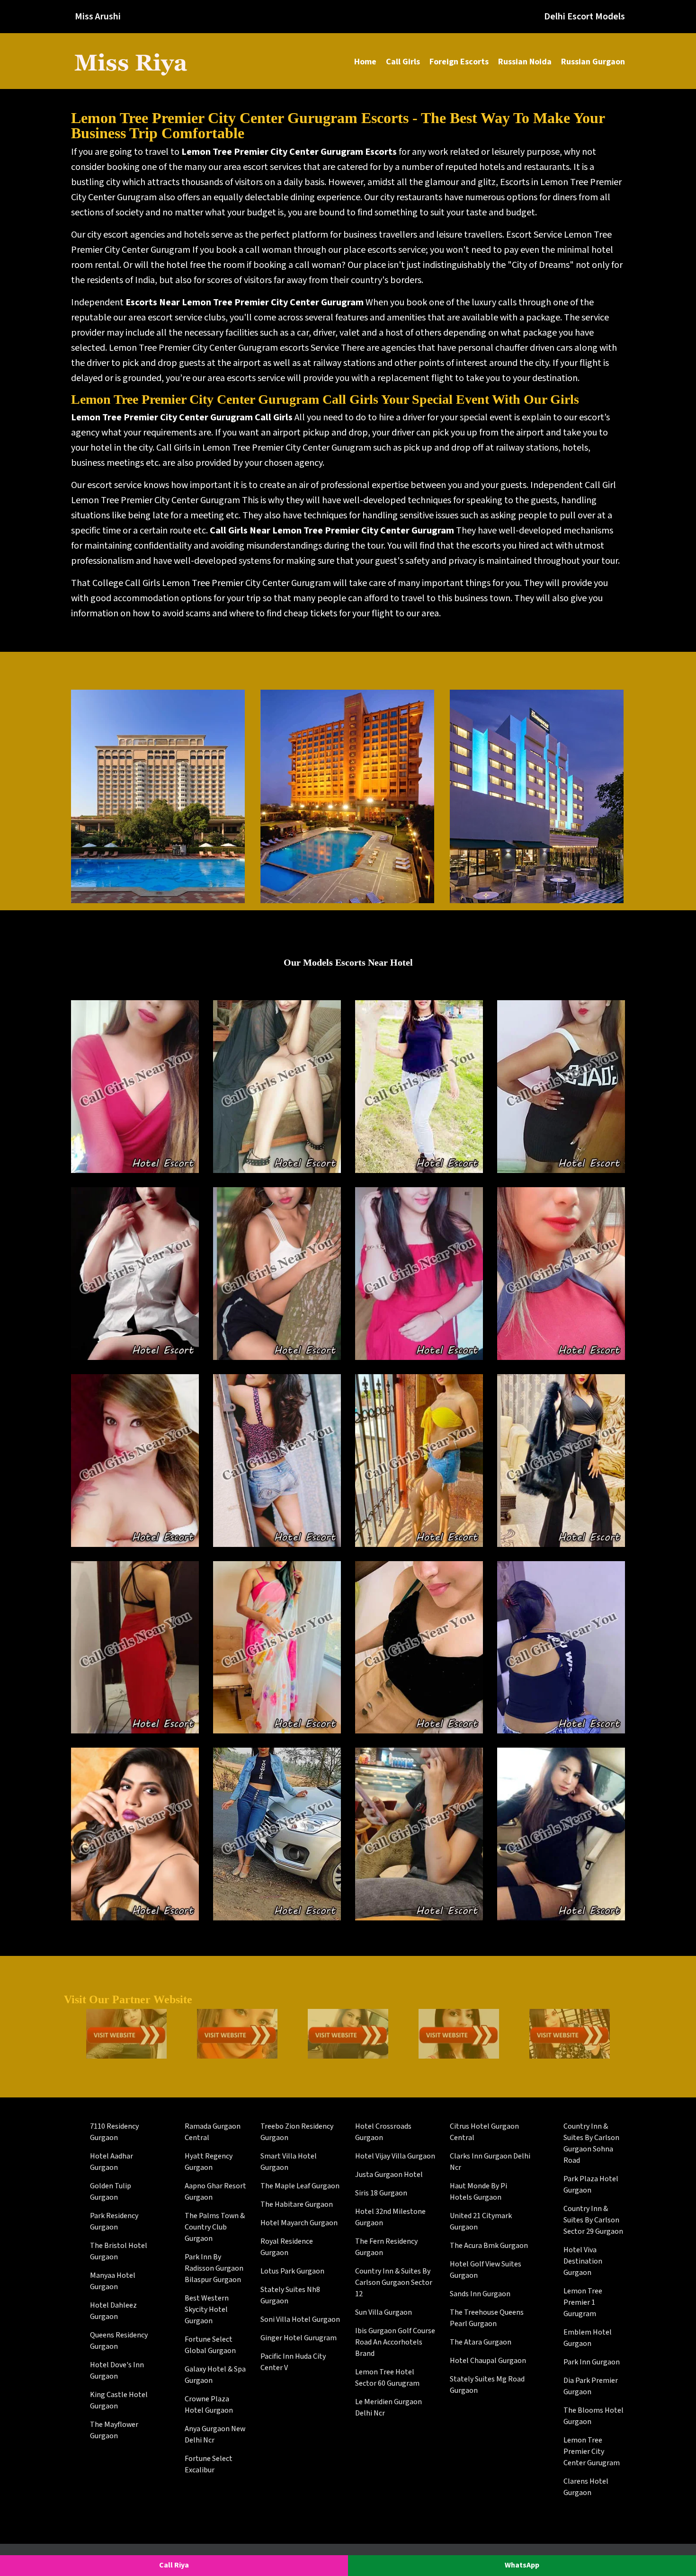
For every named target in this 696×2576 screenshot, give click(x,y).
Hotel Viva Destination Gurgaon (583, 2261)
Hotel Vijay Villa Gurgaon (395, 2156)
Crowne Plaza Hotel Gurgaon (209, 2405)
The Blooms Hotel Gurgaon (593, 2416)
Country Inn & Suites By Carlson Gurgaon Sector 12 (394, 2283)
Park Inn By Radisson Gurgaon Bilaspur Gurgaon (214, 2269)
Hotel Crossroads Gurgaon (383, 2132)
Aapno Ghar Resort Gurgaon (215, 2192)
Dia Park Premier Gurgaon (591, 2386)
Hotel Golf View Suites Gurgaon (486, 2270)
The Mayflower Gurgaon (114, 2430)
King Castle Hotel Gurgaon (119, 2401)
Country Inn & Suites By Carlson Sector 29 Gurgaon (593, 2220)
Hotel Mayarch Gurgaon (299, 2223)
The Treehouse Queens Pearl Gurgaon (487, 2318)
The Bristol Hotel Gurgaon (119, 2252)
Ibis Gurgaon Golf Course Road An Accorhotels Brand (395, 2342)
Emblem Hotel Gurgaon (588, 2338)
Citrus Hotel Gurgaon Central (484, 2132)
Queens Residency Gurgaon (119, 2341)
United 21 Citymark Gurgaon (481, 2222)
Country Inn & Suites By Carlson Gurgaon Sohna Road (591, 2144)
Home (365, 62)
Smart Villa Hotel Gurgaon (289, 2162)
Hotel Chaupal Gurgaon (488, 2361)
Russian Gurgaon (593, 62)
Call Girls (403, 62)
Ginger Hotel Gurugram (299, 2338)
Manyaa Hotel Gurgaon (113, 2281)
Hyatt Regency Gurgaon (209, 2162)
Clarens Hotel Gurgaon (586, 2487)
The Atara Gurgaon (481, 2342)
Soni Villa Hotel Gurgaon (300, 2320)
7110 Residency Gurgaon (114, 2132)
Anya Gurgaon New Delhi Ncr (215, 2435)
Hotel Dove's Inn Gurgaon (117, 2371)
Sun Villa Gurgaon (384, 2313)
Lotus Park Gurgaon (292, 2271)
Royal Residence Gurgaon (287, 2247)
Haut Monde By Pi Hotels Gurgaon (478, 2192)
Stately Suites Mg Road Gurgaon (487, 2385)
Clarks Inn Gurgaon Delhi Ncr (490, 2162)
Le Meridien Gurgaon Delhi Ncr (388, 2408)
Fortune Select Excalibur (209, 2465)
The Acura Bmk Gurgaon (489, 2246)
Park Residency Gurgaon (114, 2222)
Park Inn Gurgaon (592, 2362)
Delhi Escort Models (584, 17)
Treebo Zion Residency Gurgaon (297, 2132)
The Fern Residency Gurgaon (386, 2247)
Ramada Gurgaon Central (213, 2132)
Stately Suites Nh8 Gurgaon (290, 2296)
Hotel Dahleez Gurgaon (113, 2311)
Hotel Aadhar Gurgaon (112, 2162)
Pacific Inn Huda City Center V (293, 2362)
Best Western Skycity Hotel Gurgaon (207, 2310)
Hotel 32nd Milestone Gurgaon (390, 2217)
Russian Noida (525, 62)
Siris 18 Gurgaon (381, 2193)
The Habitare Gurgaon (297, 2205)
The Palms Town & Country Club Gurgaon (215, 2227)
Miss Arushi (98, 17)
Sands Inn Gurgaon (480, 2294)
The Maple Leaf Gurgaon (300, 2186)
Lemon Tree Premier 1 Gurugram (583, 2303)
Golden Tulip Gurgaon (111, 2192)
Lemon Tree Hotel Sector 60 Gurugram (387, 2378)
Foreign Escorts (459, 62)
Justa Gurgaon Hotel (389, 2175)
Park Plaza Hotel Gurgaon (591, 2185)
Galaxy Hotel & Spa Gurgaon (215, 2375)
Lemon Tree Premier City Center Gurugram (592, 2452)
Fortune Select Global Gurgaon (210, 2345)
